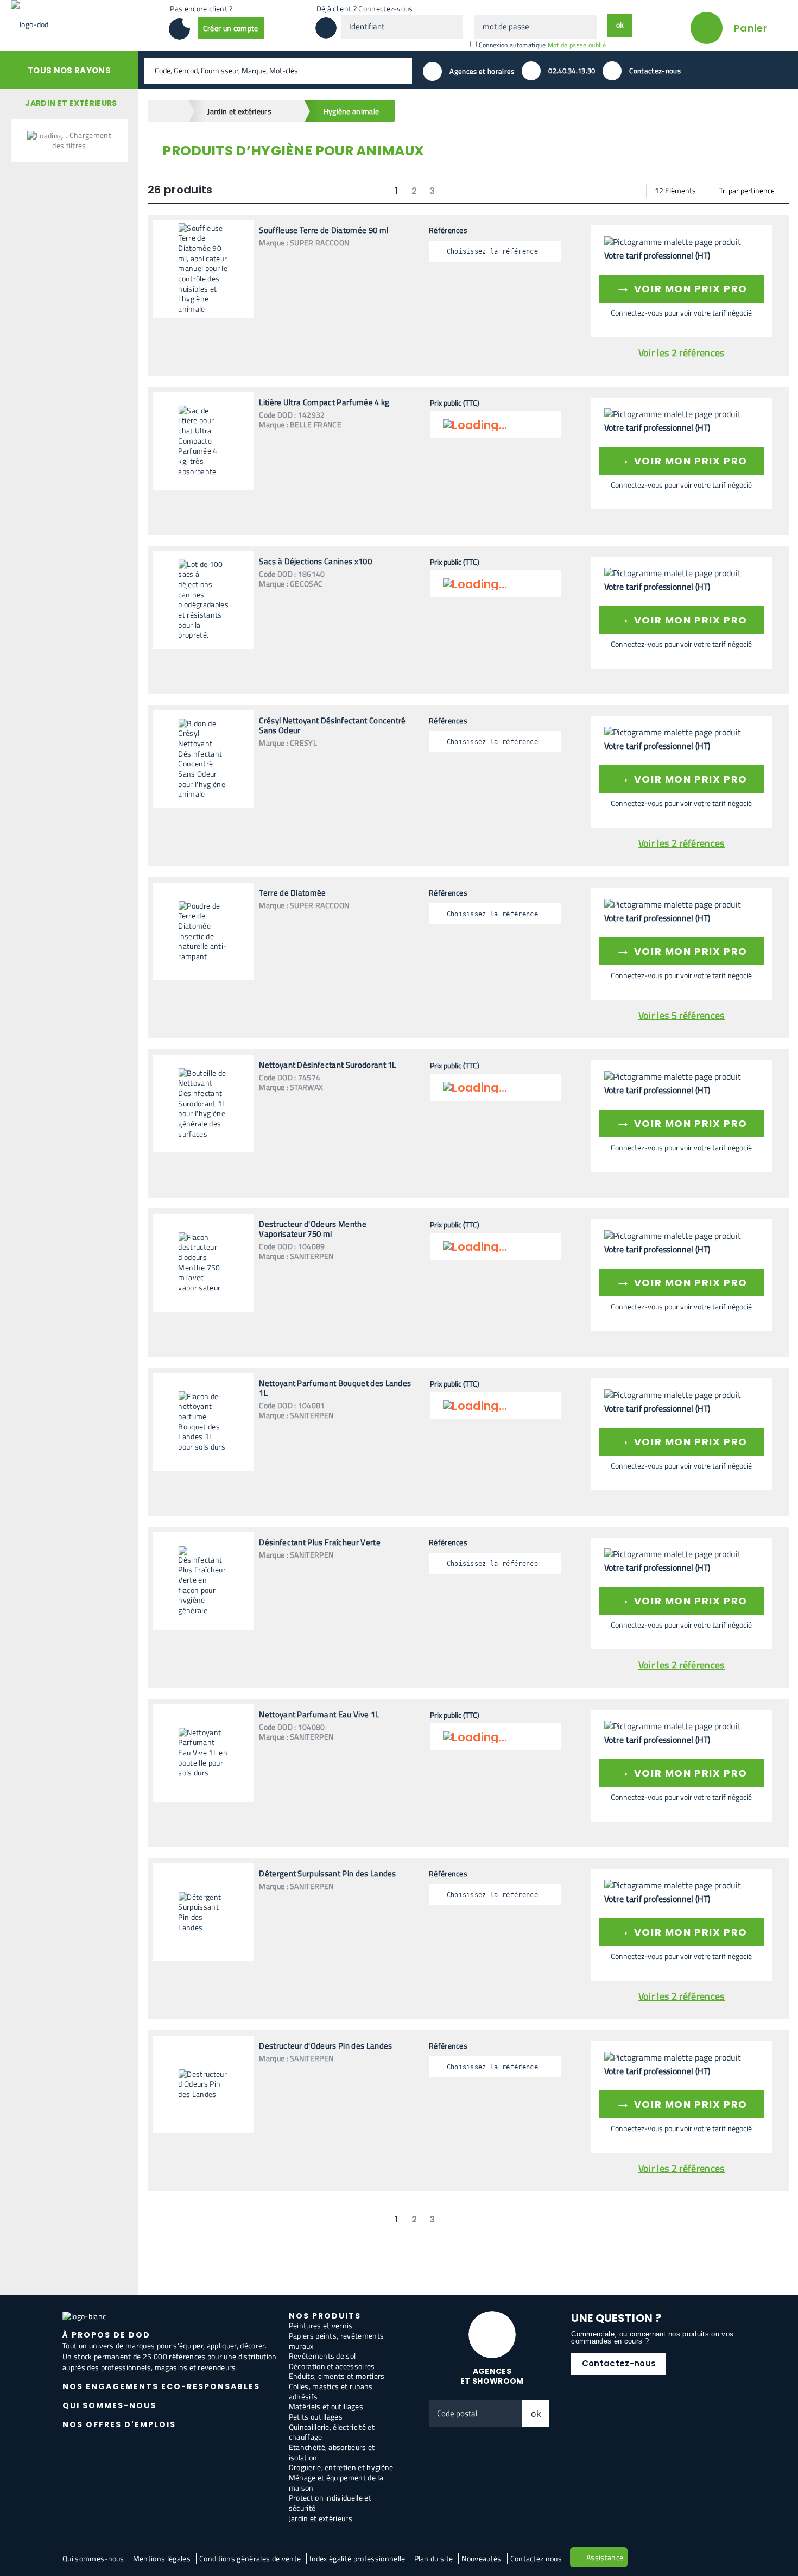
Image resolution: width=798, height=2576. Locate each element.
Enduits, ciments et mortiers (337, 2376)
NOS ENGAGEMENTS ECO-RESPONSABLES (161, 2386)
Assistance (605, 2557)
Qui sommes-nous (93, 2558)
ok (536, 2413)
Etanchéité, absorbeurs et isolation (332, 2452)
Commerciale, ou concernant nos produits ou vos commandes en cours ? (652, 2338)
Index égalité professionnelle (357, 2558)
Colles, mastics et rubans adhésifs (331, 2391)
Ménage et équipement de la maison (336, 2483)
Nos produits (325, 2316)
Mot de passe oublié (577, 45)
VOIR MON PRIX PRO (682, 287)
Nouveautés (481, 2558)
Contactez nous (536, 2558)
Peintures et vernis (321, 2325)
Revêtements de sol (322, 2356)
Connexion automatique (512, 45)
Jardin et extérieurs (321, 2518)
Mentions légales (162, 2558)
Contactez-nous (619, 2363)
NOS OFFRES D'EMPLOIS (119, 2424)
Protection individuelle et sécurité (330, 2503)
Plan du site (434, 2558)
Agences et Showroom (492, 2376)
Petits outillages (316, 2417)
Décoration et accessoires (332, 2366)
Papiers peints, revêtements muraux (337, 2341)
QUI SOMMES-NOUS (109, 2405)
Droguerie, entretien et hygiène (341, 2467)
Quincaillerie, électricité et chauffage (332, 2432)
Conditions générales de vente (250, 2558)
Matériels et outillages (326, 2406)
